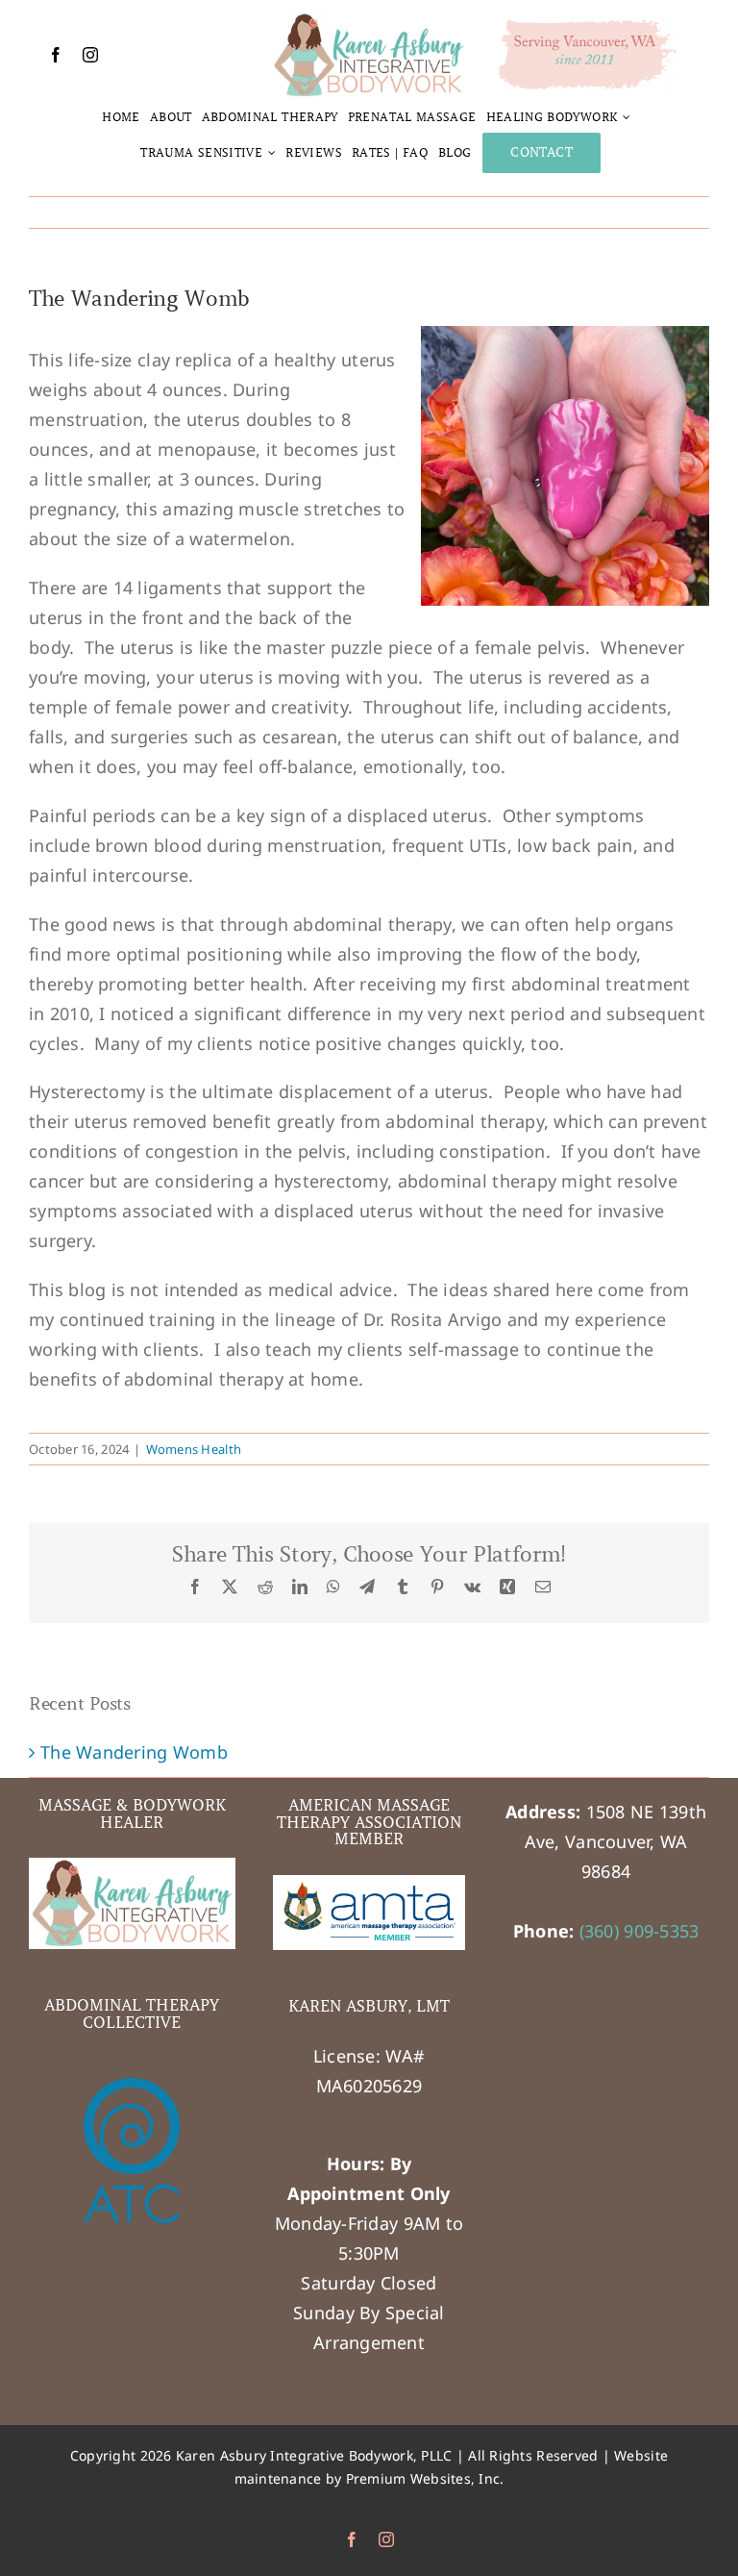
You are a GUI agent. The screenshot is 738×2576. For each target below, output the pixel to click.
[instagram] (90, 55)
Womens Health (194, 1449)
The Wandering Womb (134, 1752)
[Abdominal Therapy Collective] (132, 2155)
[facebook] (56, 55)
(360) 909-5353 (640, 1931)
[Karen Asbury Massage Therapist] (369, 20)
